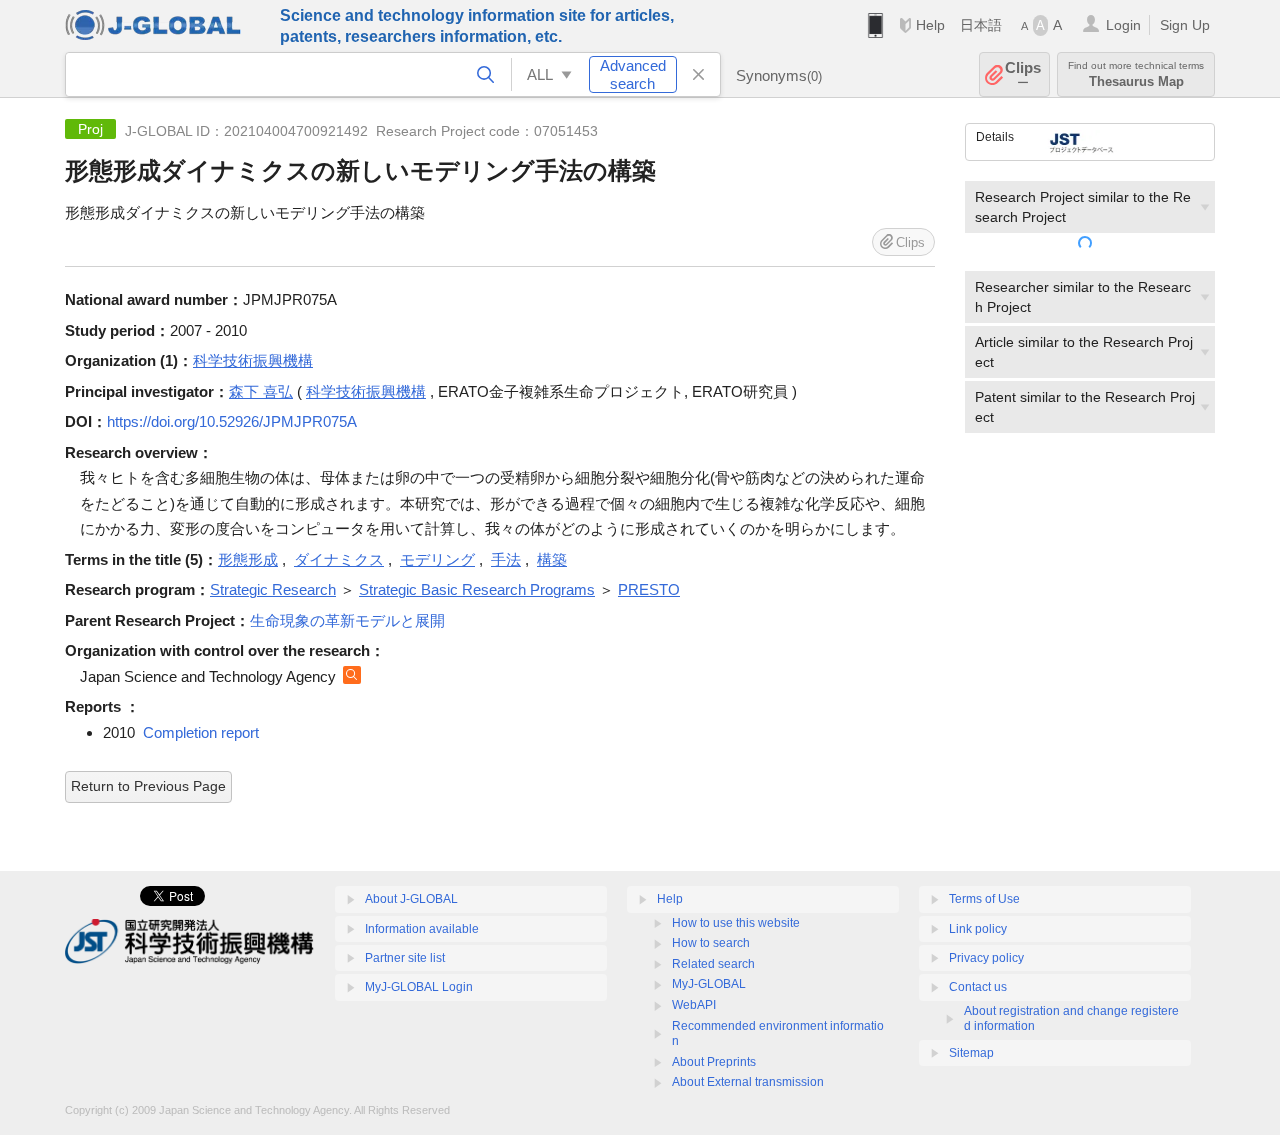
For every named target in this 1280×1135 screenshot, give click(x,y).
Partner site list (405, 958)
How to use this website (736, 923)
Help (930, 25)
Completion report (201, 732)
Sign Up (1185, 25)
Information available (422, 929)
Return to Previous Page (148, 786)
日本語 (981, 25)
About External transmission (748, 1082)
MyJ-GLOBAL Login (419, 987)
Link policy (978, 929)
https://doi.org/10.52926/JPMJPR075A (232, 421)
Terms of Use (984, 899)
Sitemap (971, 1053)
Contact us (978, 987)
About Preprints (714, 1062)
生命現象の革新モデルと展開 (347, 620)
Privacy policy (986, 958)
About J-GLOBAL (411, 899)
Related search (713, 964)
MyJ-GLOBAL (709, 984)
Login (1123, 25)
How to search (711, 943)
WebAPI (694, 1005)
